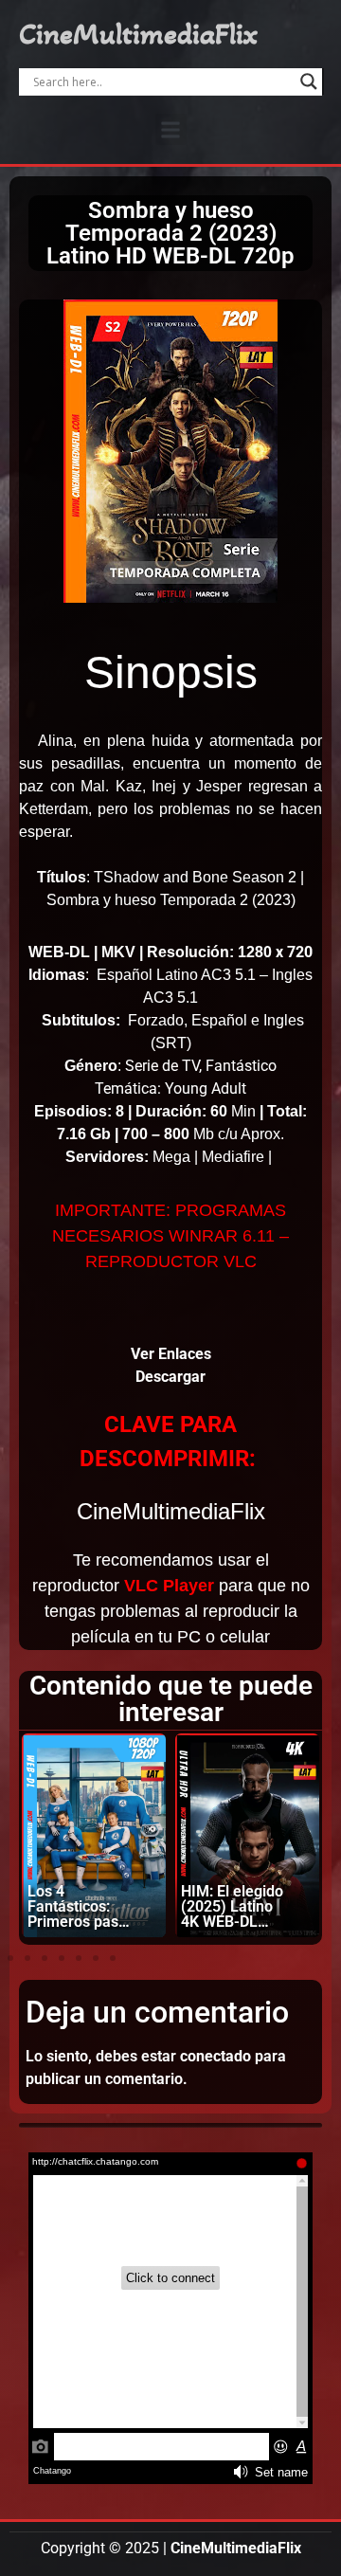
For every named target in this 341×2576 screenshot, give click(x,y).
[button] (171, 129)
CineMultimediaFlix (138, 34)
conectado (215, 2056)
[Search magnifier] (309, 82)
